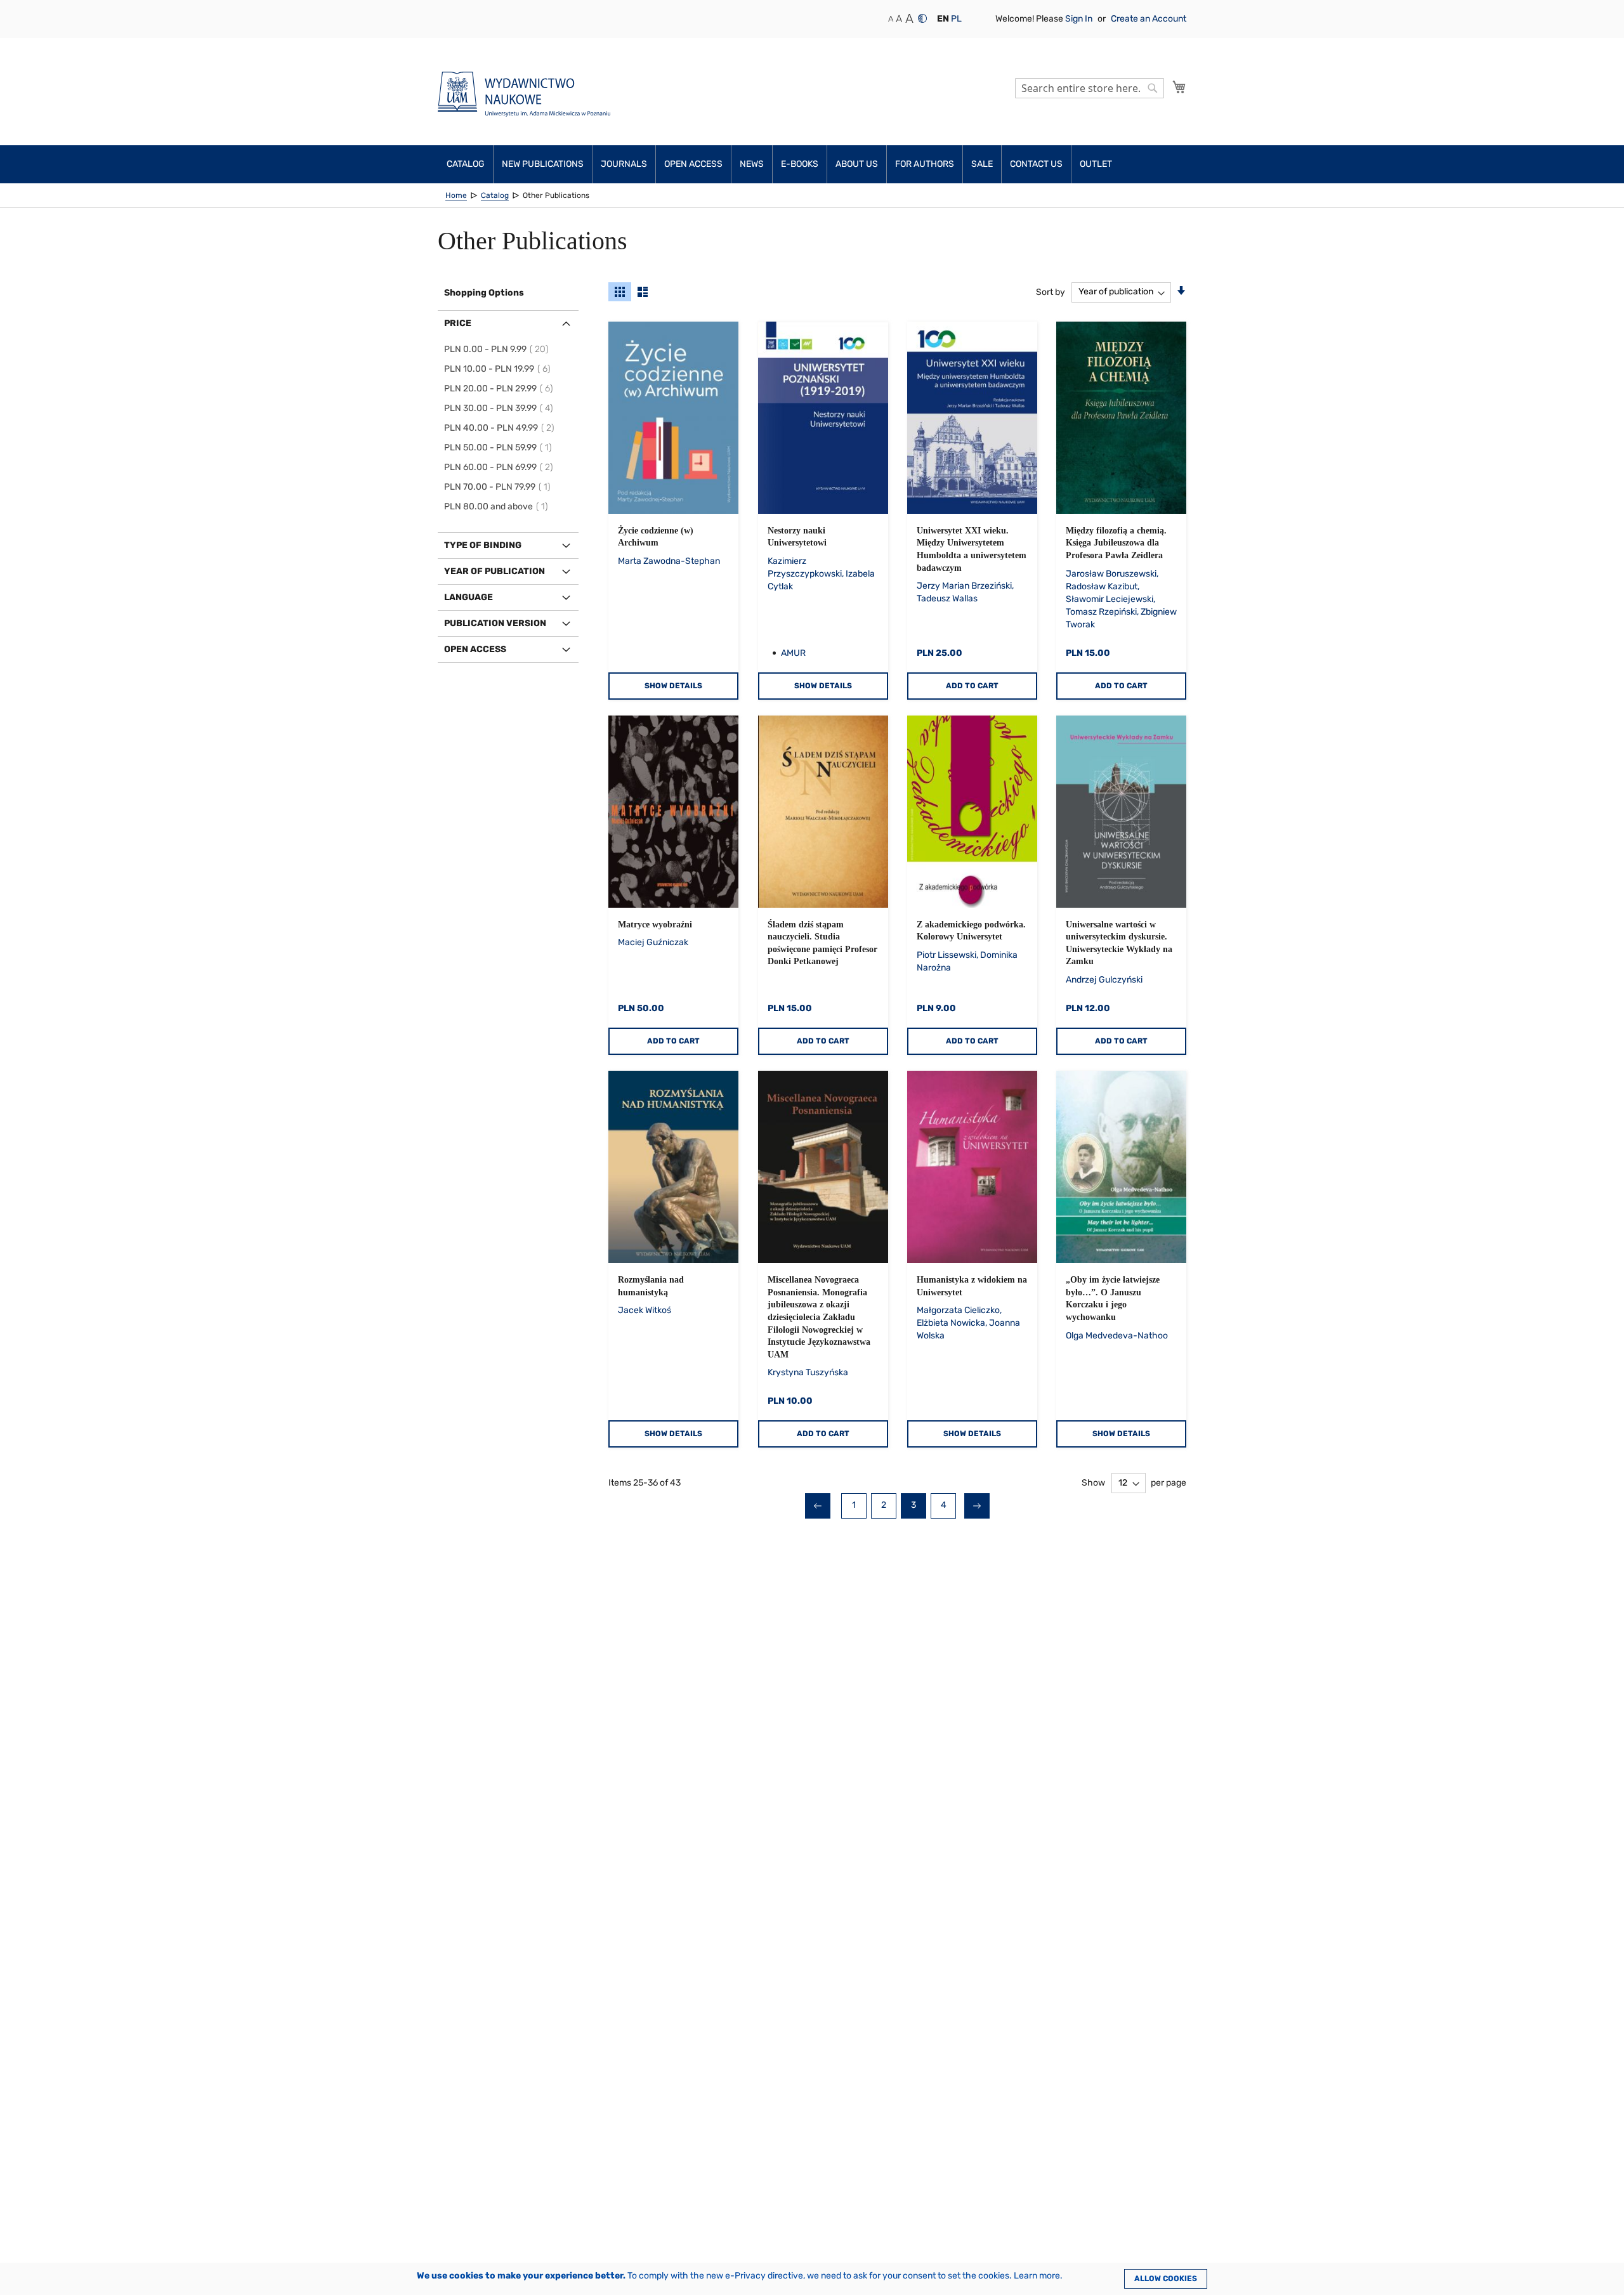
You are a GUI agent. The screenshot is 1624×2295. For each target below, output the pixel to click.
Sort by (1051, 291)
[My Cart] (1179, 87)
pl (956, 19)
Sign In (1080, 19)
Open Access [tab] (475, 649)
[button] (943, 19)
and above (498, 507)
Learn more (1037, 2276)
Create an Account (1149, 19)
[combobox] (1090, 88)
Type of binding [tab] (483, 545)
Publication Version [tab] (495, 623)
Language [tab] (468, 597)
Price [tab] (458, 323)
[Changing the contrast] (922, 18)
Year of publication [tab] (494, 571)
